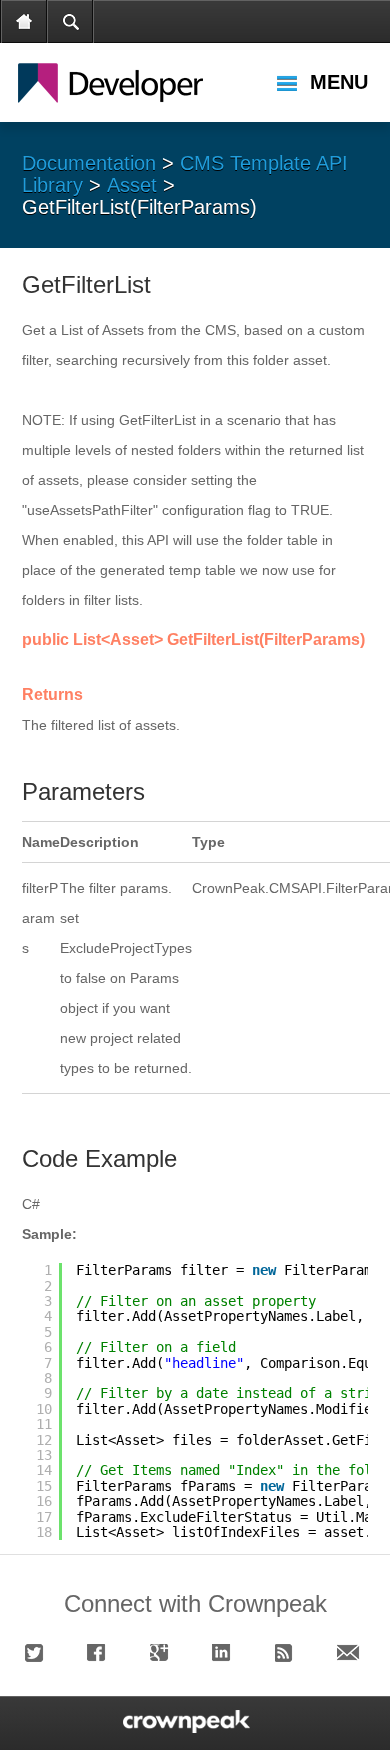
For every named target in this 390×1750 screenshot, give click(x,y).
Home (25, 22)
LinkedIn (226, 1653)
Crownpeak (130, 81)
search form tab (71, 22)
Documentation (89, 163)
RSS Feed (289, 1653)
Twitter (39, 1653)
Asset (132, 185)
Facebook (101, 1653)
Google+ (164, 1653)
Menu (339, 82)
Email (351, 1653)
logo (184, 1721)
